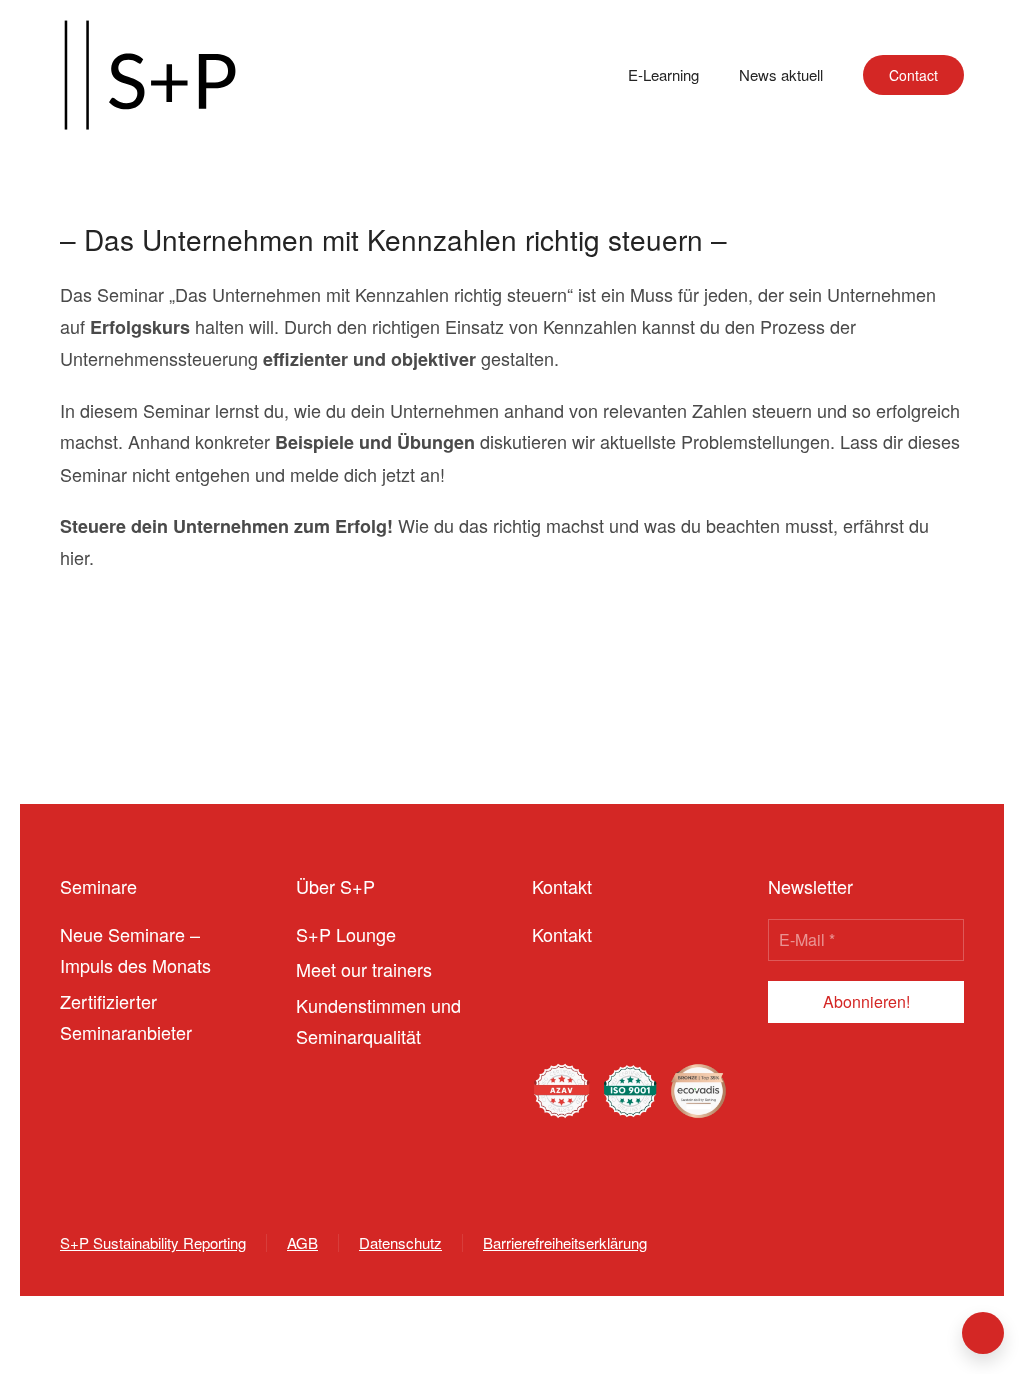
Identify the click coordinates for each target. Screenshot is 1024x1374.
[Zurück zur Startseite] (150, 75)
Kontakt (562, 934)
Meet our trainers (364, 969)
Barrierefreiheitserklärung (565, 1242)
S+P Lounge (346, 934)
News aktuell (781, 74)
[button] (983, 1333)
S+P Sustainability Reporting (153, 1242)
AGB (302, 1242)
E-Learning (663, 74)
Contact (913, 75)
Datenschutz (400, 1242)
